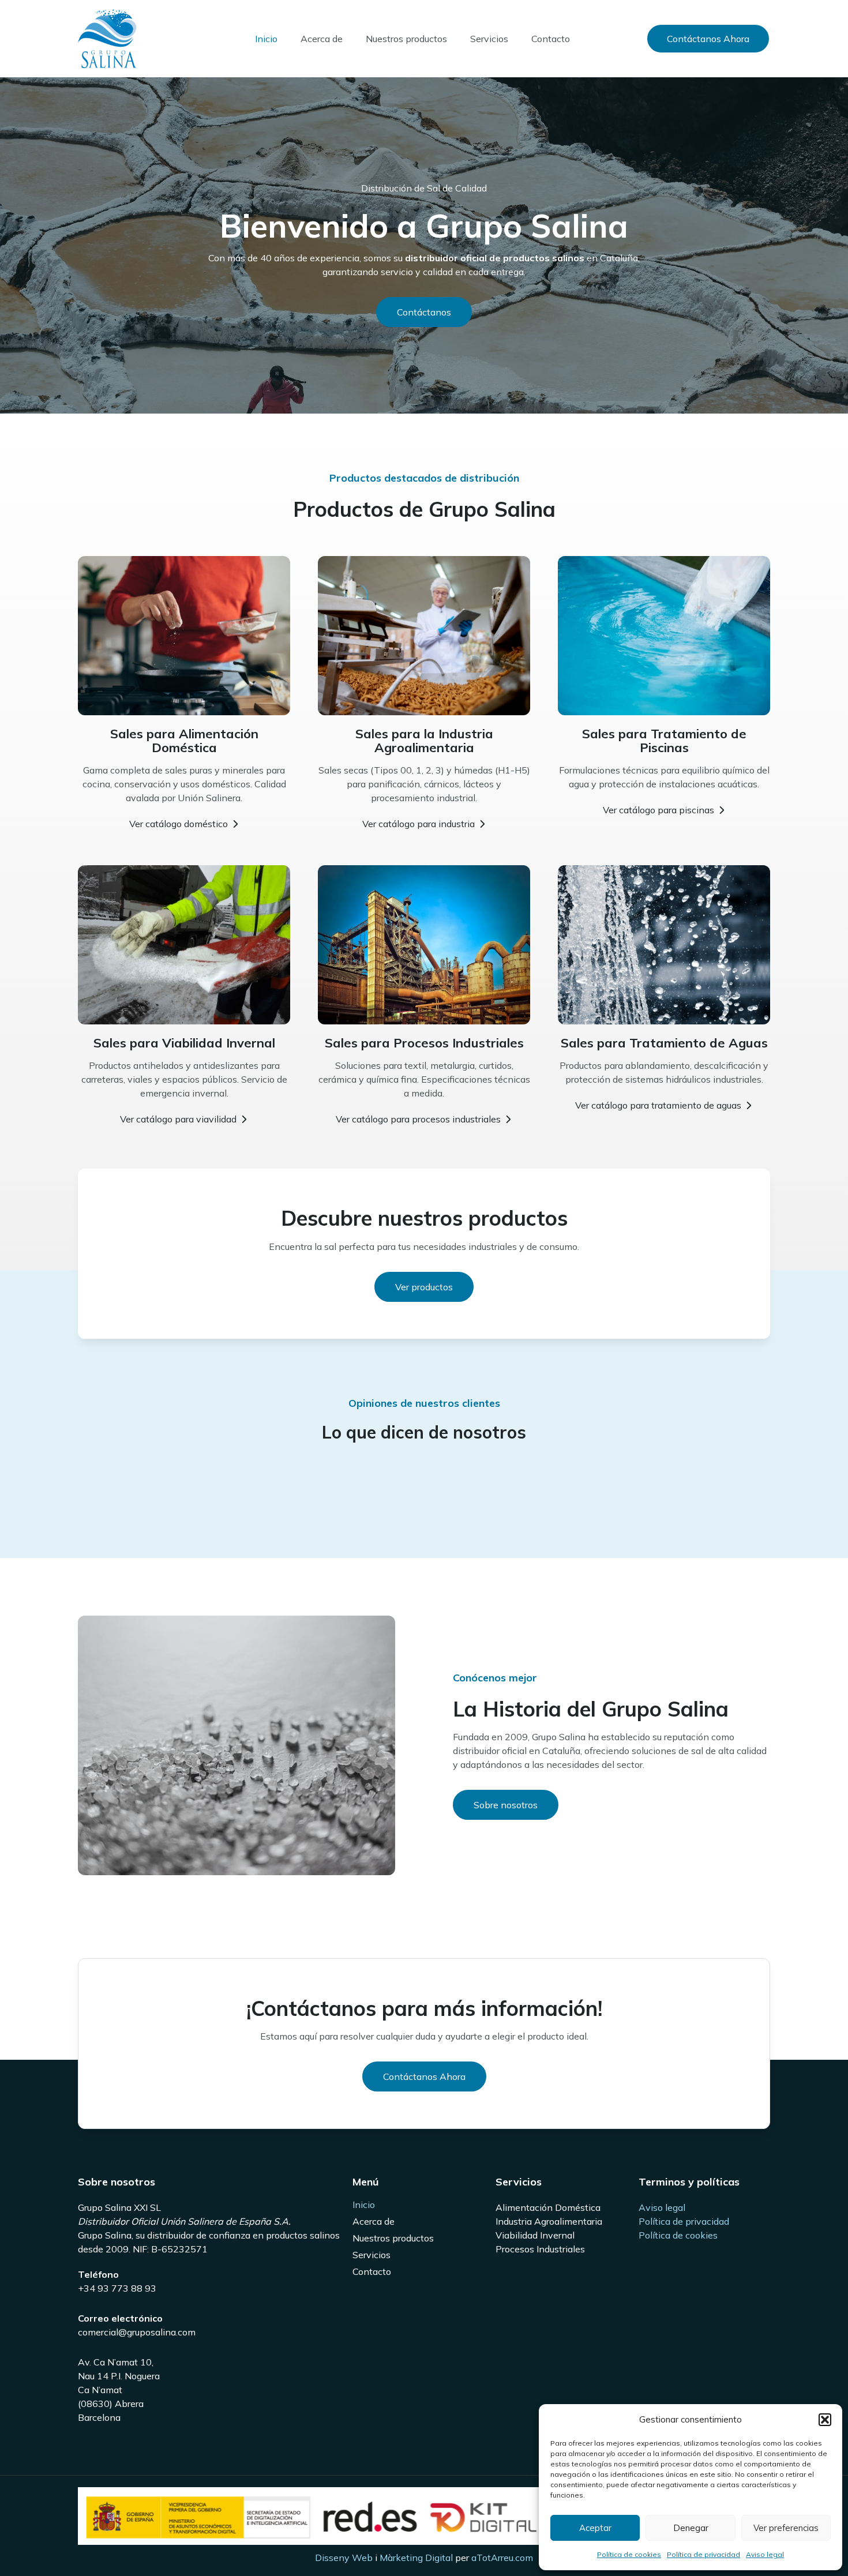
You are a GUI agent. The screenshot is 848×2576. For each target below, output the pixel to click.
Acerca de (322, 39)
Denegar (691, 2528)
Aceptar (595, 2528)
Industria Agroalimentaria (549, 2221)
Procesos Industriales (540, 2249)
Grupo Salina (181, 38)
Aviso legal (765, 2554)
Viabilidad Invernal (535, 2235)
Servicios (489, 39)
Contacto (551, 39)
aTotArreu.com (502, 2558)
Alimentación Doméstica (548, 2207)
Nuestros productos (406, 39)
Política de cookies (629, 2554)
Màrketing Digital (416, 2558)
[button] (825, 2420)
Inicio (266, 39)
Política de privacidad (703, 2554)
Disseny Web (344, 2558)
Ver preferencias (786, 2528)
